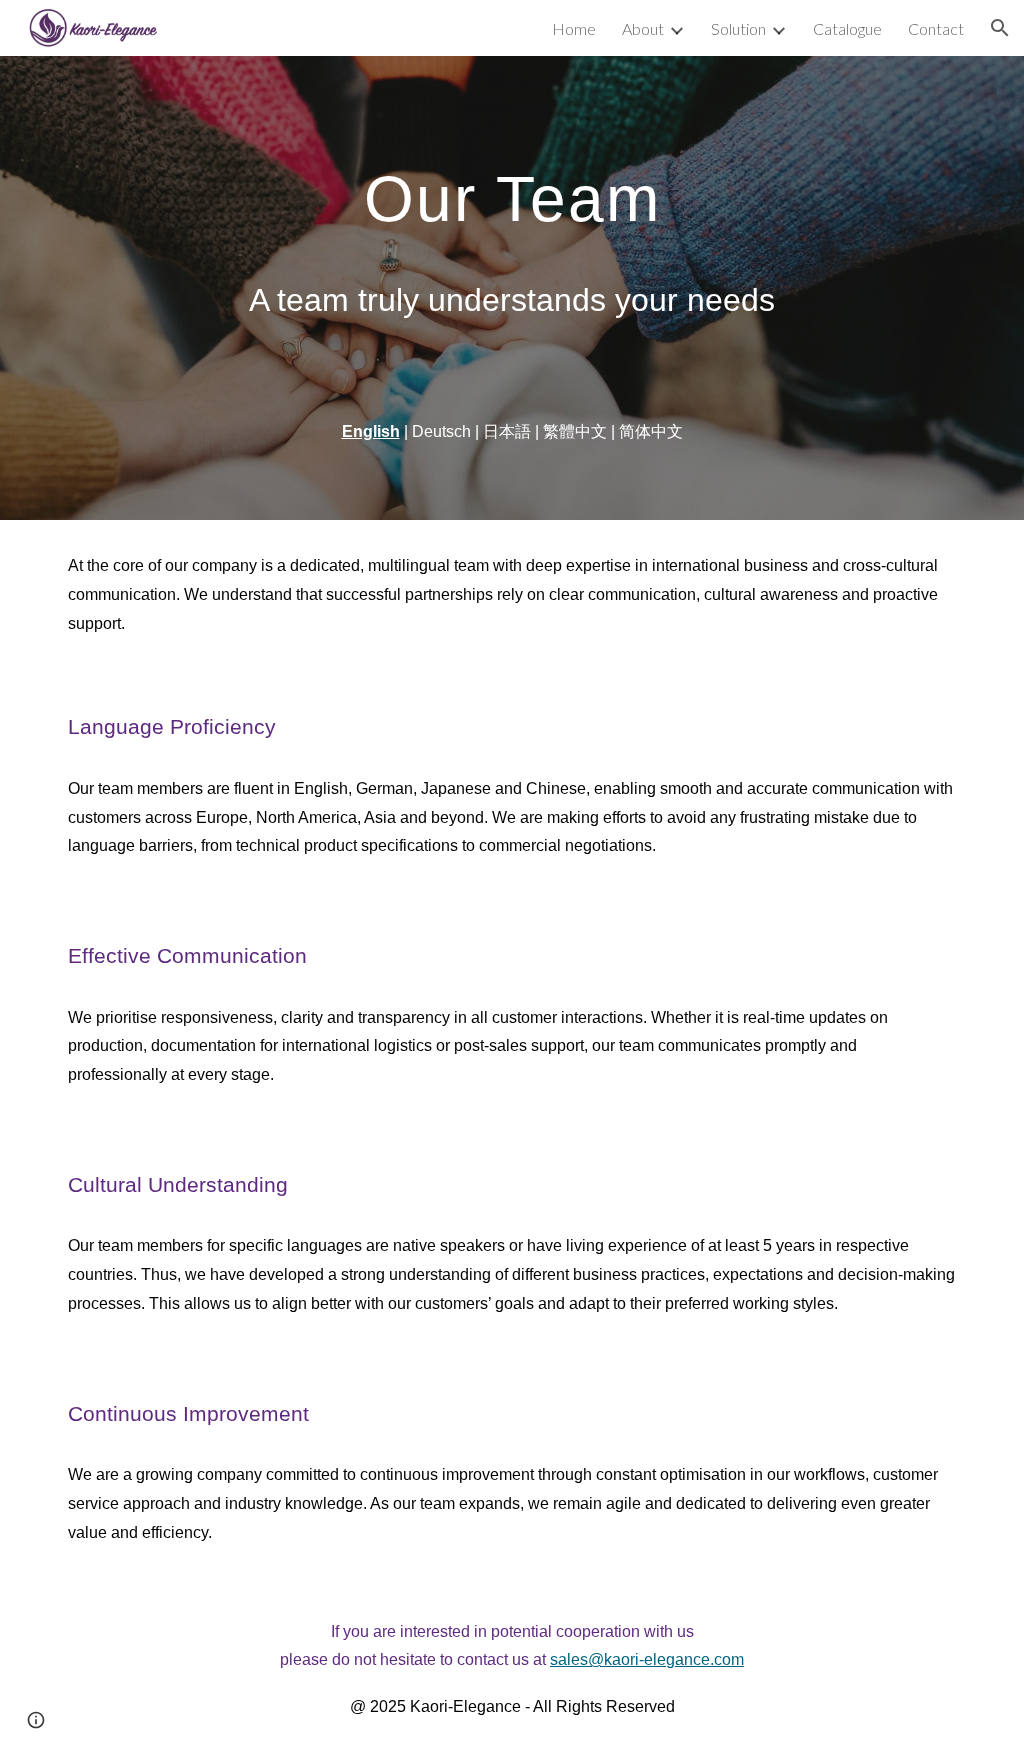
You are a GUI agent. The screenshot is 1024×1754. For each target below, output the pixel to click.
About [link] (643, 28)
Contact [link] (936, 28)
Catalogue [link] (847, 28)
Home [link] (574, 28)
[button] (1000, 28)
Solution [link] (738, 28)
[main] (512, 189)
